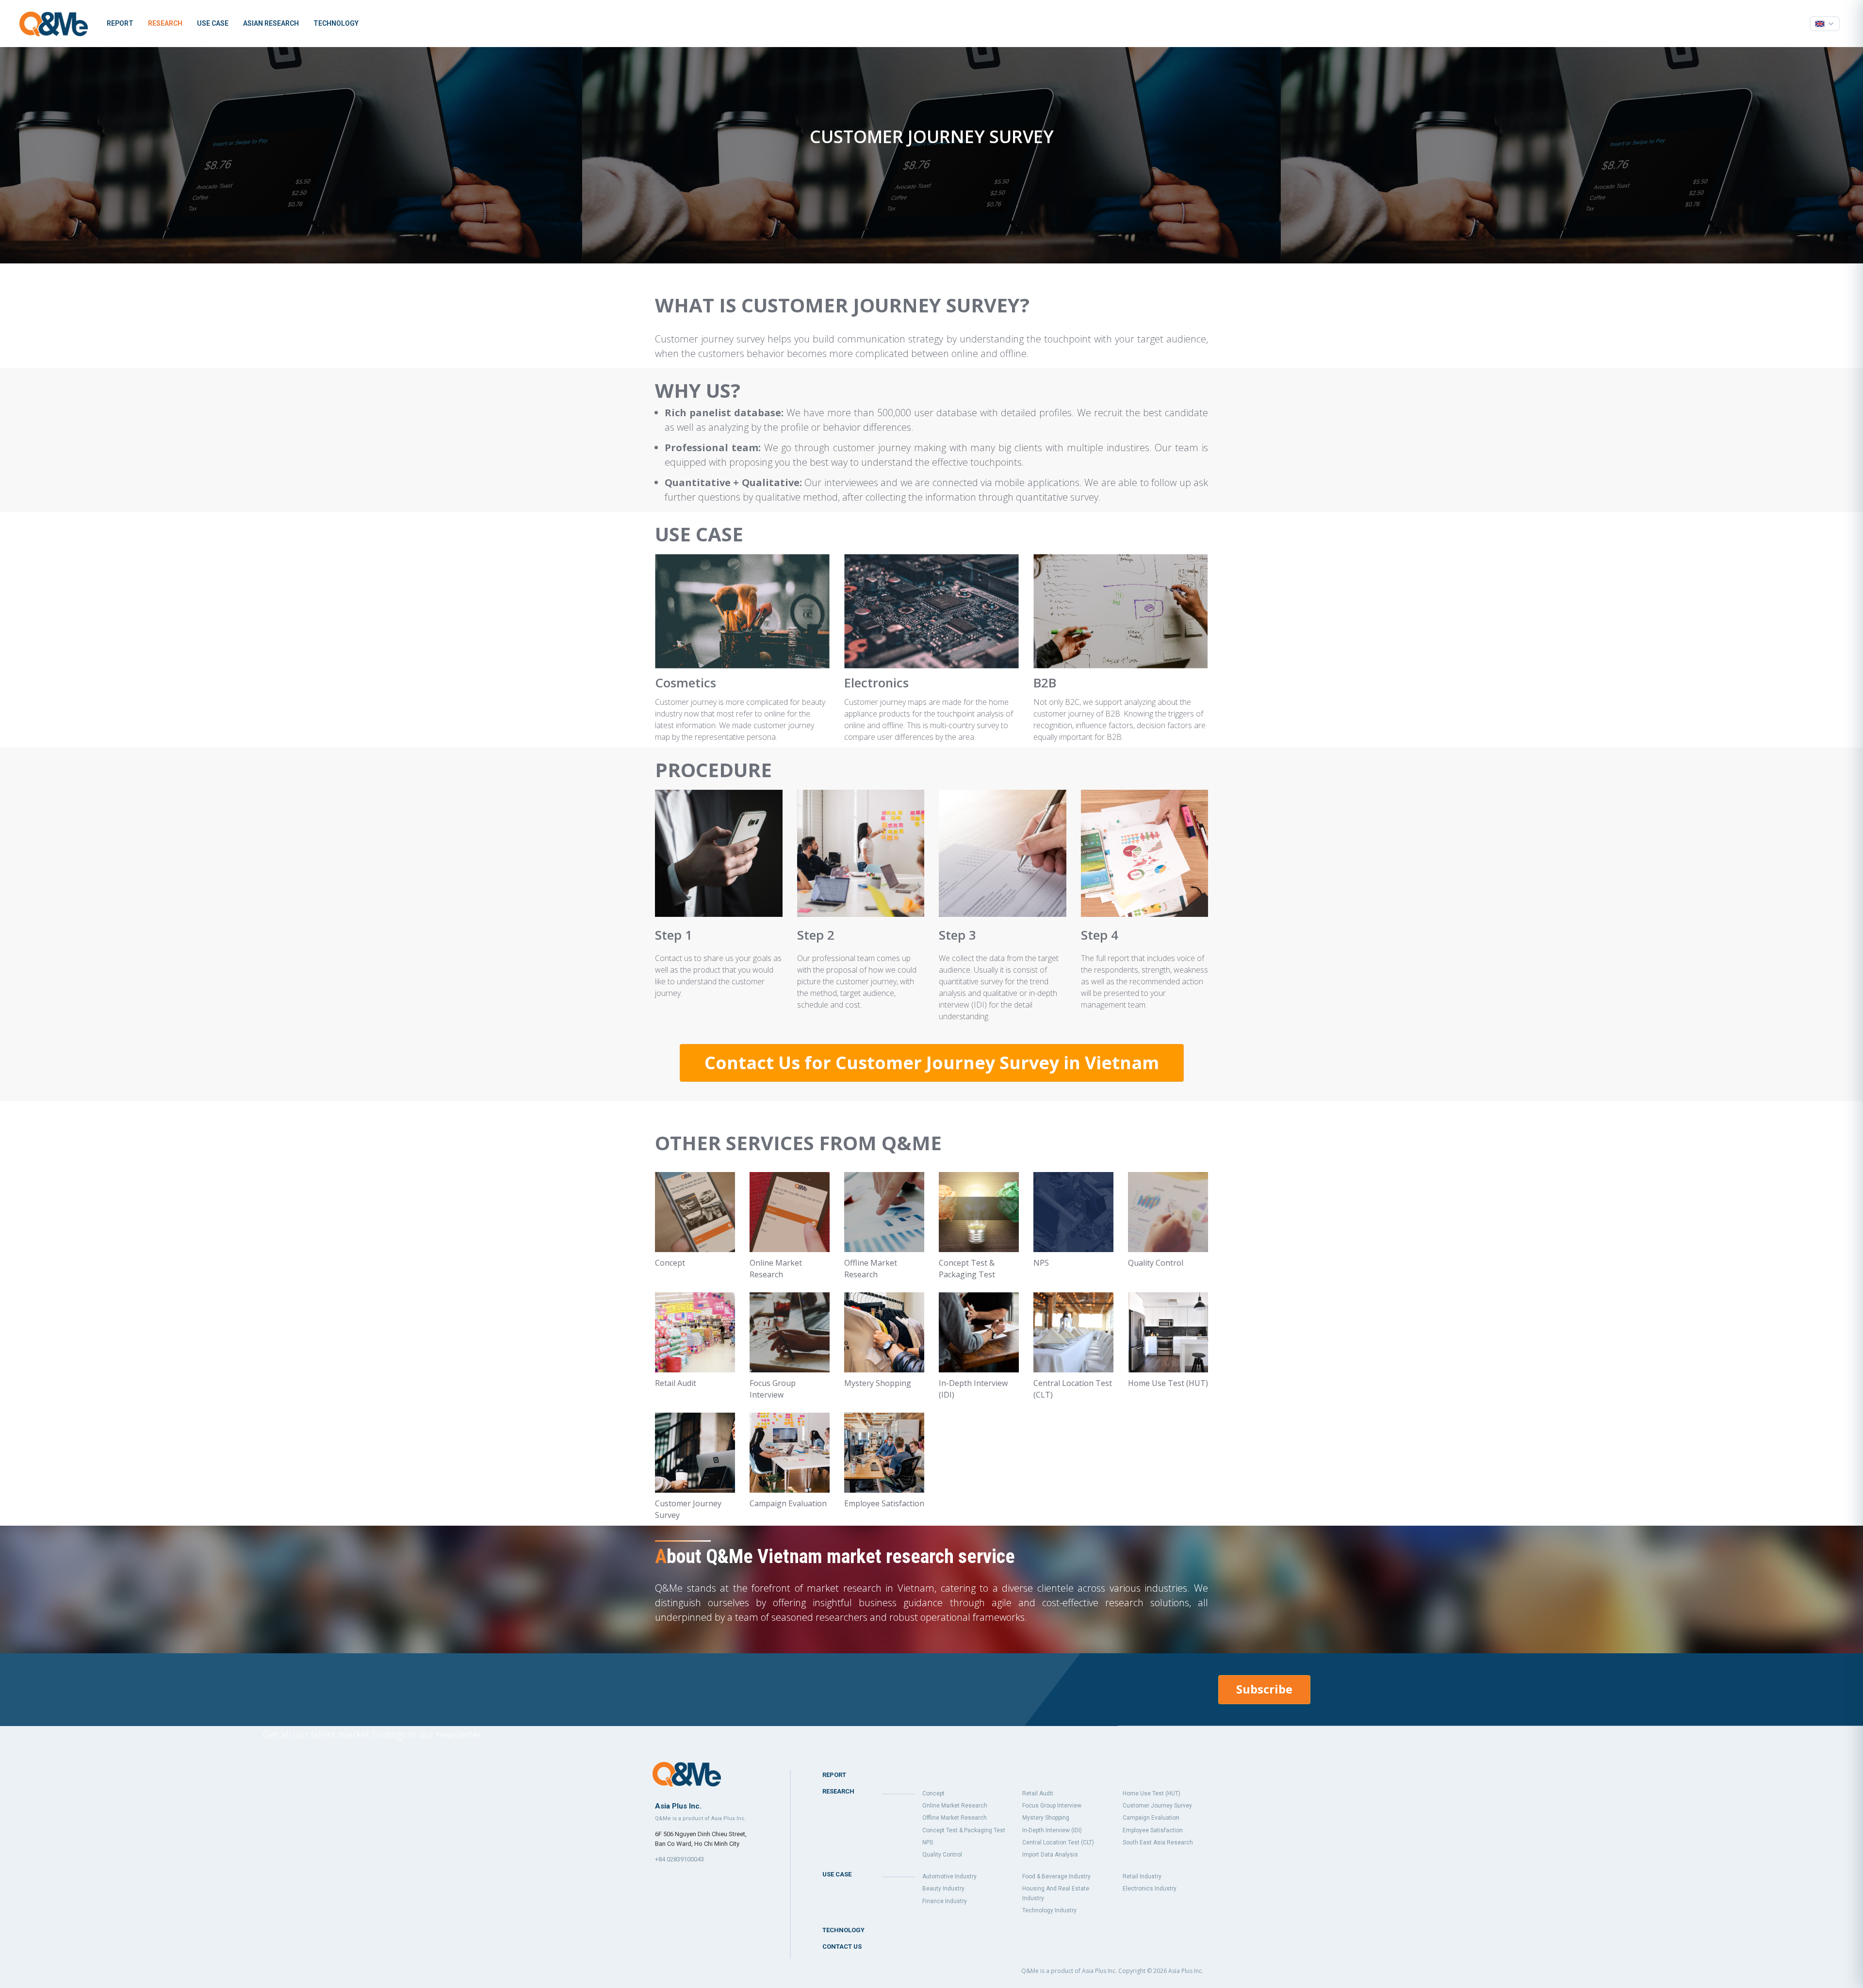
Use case (213, 23)
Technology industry (1049, 1910)
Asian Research (271, 23)
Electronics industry (1150, 1889)
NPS (928, 1842)
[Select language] (1825, 24)
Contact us (842, 1947)
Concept (933, 1793)
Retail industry (1142, 1876)
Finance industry (945, 1901)
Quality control (942, 1855)
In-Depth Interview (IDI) (1052, 1830)
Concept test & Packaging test (964, 1830)
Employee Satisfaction (1153, 1830)
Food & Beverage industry (1056, 1876)
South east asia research (1158, 1842)
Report (120, 23)
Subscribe (1264, 1689)
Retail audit (1038, 1793)
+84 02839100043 (679, 1859)
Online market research (955, 1806)
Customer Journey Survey (1157, 1806)
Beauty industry (943, 1889)
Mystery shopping (1046, 1818)
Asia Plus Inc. (1186, 1971)
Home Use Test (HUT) (1152, 1793)
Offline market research (955, 1818)
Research (165, 23)
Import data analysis (1050, 1855)
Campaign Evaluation (1151, 1818)
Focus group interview (1052, 1806)
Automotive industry (949, 1876)
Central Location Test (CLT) (1058, 1842)
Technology (336, 23)
